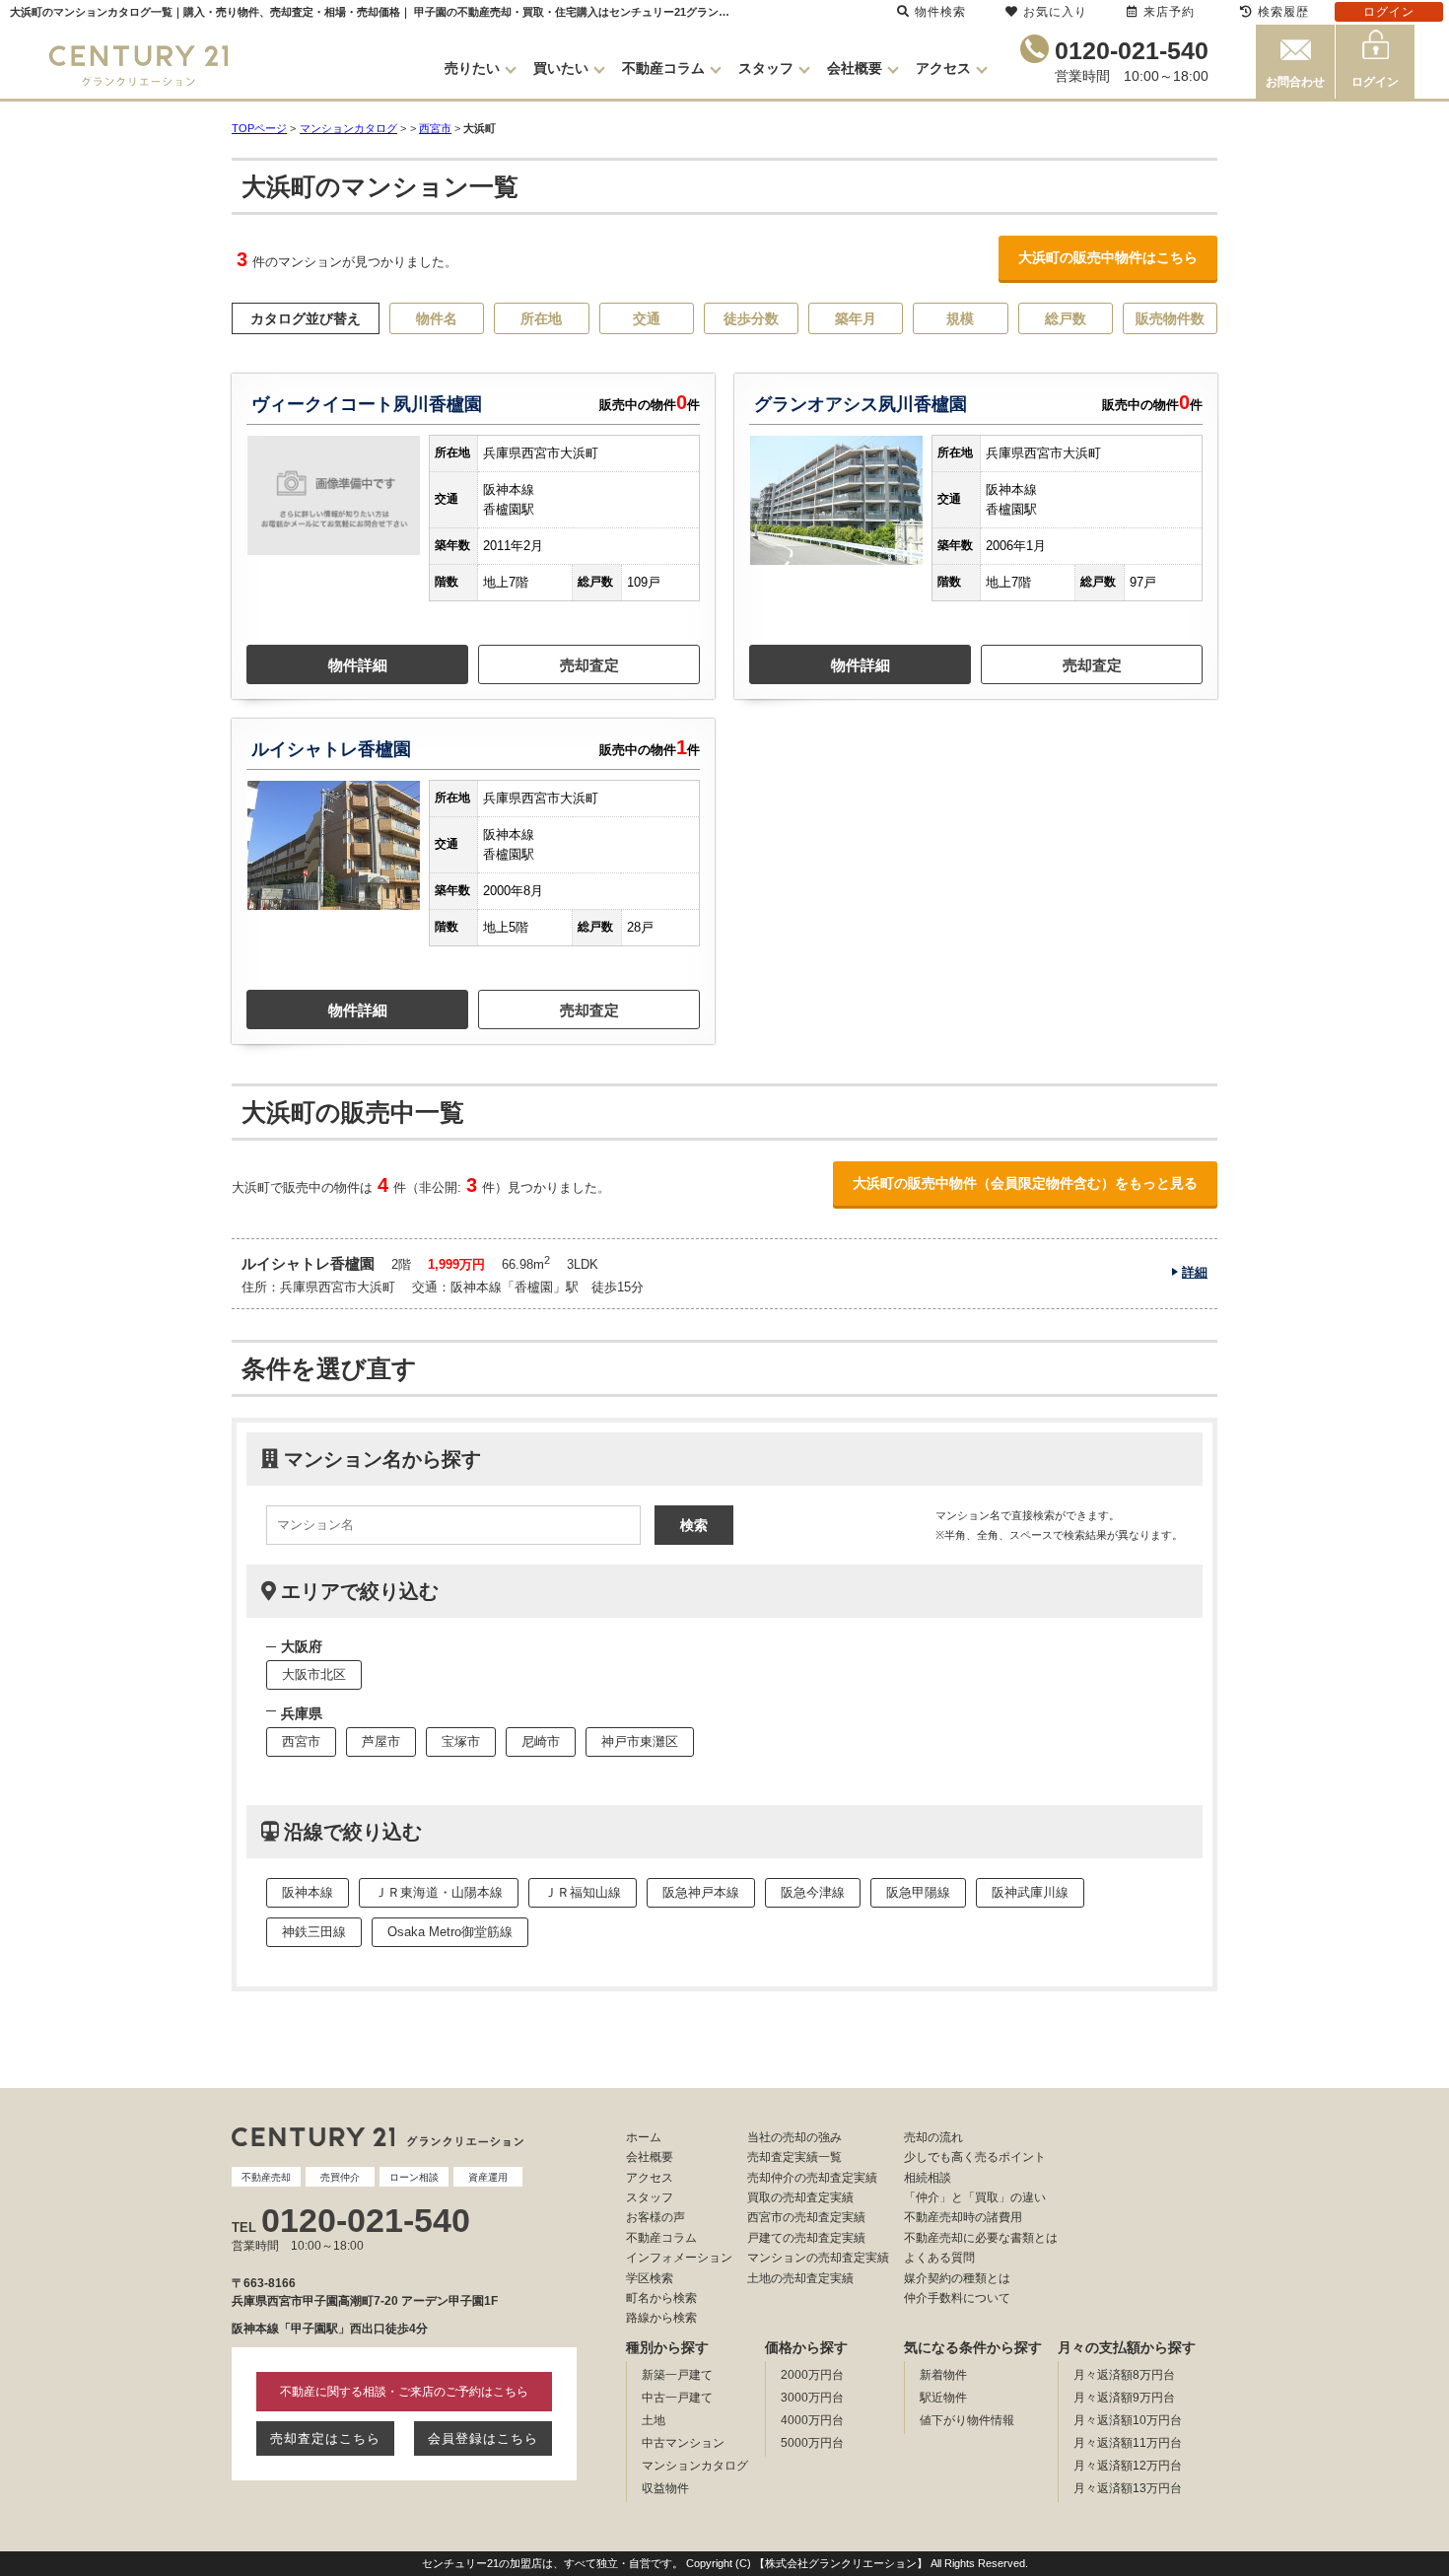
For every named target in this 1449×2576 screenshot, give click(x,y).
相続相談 (928, 2178)
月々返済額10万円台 (1128, 2420)
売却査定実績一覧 (794, 2157)
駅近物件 (943, 2398)
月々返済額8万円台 (1124, 2375)
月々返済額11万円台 (1128, 2443)
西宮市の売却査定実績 (806, 2217)
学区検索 (650, 2278)
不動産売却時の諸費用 (963, 2217)
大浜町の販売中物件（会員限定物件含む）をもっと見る (1025, 1183)
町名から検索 (661, 2298)
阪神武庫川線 (1030, 1892)
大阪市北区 (314, 1674)
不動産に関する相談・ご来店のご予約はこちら (404, 2392)
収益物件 (665, 2488)
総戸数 (1066, 318)
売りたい (472, 68)
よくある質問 (939, 2258)
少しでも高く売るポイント (975, 2157)
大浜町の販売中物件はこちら (1108, 257)
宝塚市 (461, 1741)
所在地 (541, 318)
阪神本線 (308, 1892)
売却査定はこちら (325, 2438)
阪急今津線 (813, 1892)
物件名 (437, 318)
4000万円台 (812, 2420)
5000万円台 (812, 2443)
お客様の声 (655, 2217)
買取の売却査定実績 (800, 2197)
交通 (647, 318)
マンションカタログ (695, 2466)
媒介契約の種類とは (957, 2278)
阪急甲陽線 (918, 1892)
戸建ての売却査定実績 (806, 2238)
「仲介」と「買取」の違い (975, 2197)
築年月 (856, 318)
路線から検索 (661, 2318)
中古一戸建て (677, 2398)
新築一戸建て (677, 2375)
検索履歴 (1283, 12)
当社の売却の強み (794, 2137)
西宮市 (435, 128)
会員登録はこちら (483, 2438)
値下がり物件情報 (967, 2420)
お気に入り (1055, 12)
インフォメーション (679, 2258)
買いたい (561, 68)
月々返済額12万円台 (1128, 2466)
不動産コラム (663, 68)
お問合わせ (1295, 82)
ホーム (644, 2137)
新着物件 (943, 2375)
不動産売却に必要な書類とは (981, 2238)
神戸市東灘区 (640, 1741)
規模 (960, 318)
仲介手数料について (957, 2298)
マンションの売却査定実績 (818, 2258)
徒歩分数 (751, 318)
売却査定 (589, 665)
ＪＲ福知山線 (583, 1892)
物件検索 (940, 12)
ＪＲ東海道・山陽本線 (439, 1892)
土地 (654, 2420)
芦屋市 (381, 1741)
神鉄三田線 (314, 1932)
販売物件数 (1170, 318)
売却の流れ (933, 2137)
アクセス (943, 68)
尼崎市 (541, 1741)
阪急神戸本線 (701, 1892)
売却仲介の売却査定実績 (812, 2178)
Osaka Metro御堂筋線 (450, 1932)
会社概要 (855, 68)
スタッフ (766, 68)
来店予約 (1169, 12)
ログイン (1375, 82)
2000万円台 (812, 2375)
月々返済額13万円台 (1128, 2488)
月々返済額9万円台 (1124, 2398)
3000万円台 (812, 2398)
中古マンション (683, 2443)
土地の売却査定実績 (800, 2278)
